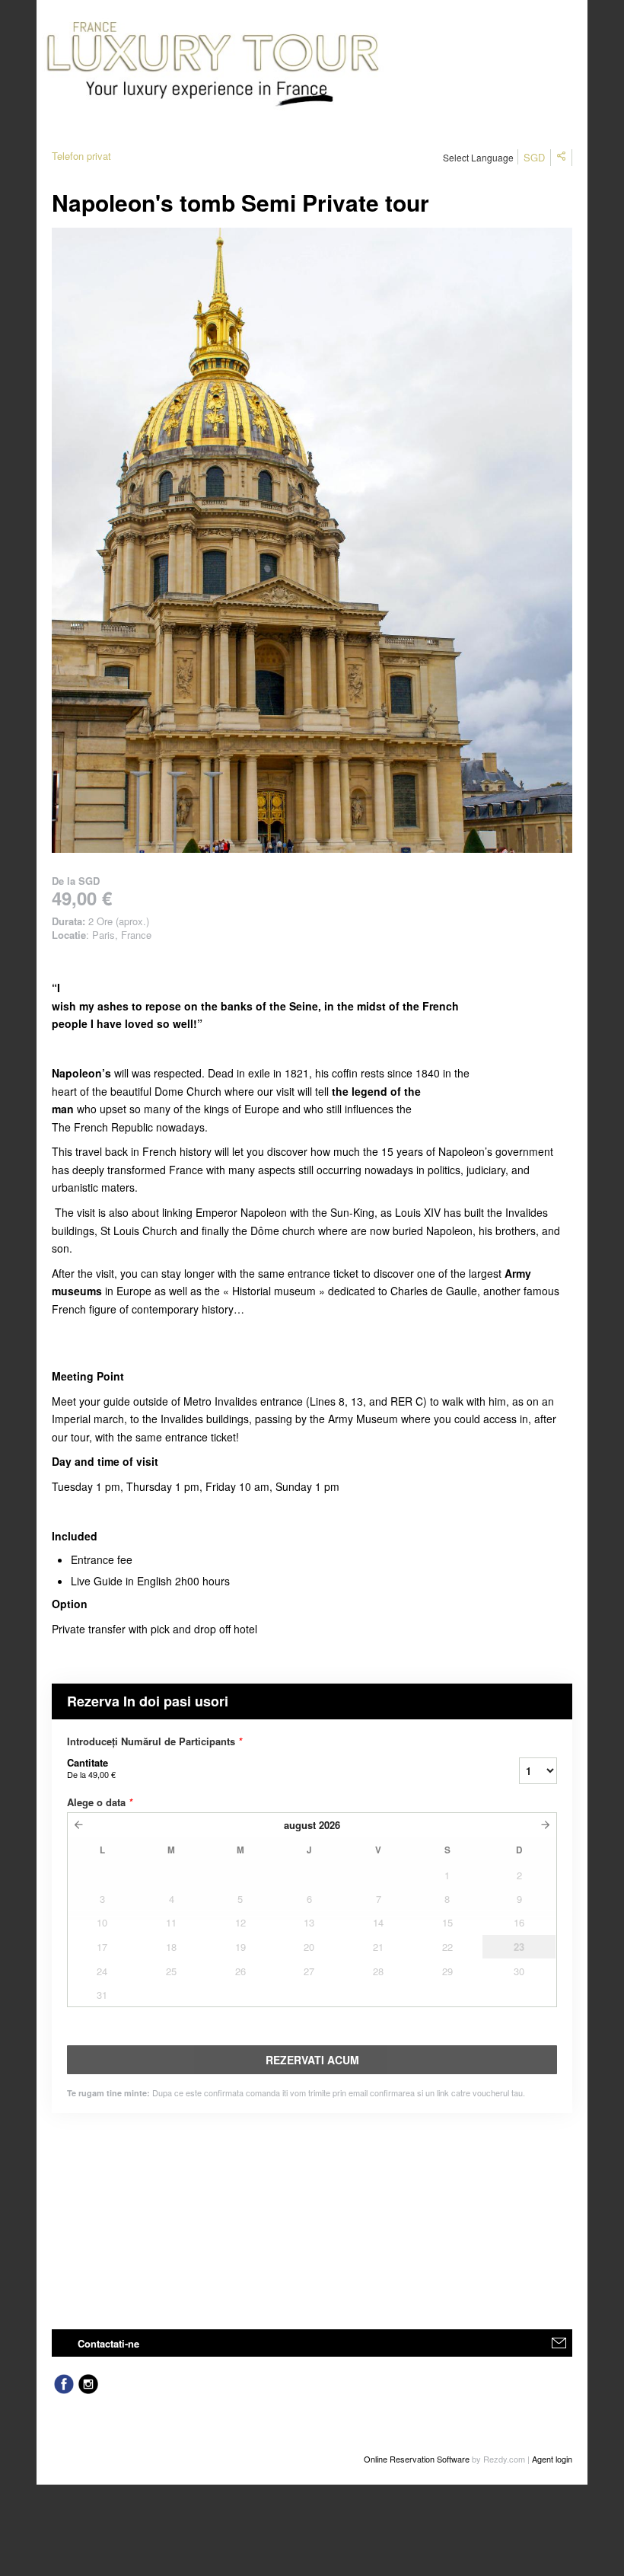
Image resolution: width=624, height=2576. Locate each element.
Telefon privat (81, 156)
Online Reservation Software (417, 2459)
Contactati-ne (108, 2343)
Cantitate (91, 1768)
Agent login (552, 2459)
